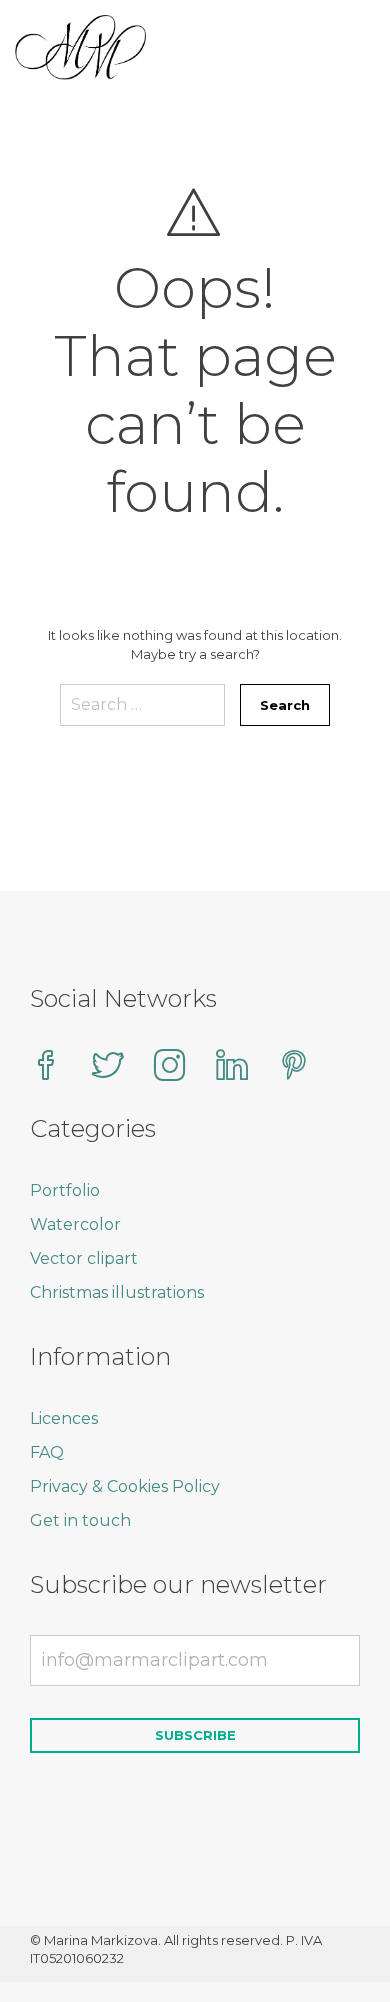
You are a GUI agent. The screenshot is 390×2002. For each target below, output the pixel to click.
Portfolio (65, 1190)
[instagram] (170, 1067)
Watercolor (75, 1224)
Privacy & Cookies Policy (125, 1486)
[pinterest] (294, 1067)
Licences (64, 1418)
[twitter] (108, 1067)
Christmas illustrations (117, 1292)
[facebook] (46, 1067)
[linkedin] (232, 1067)
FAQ (47, 1452)
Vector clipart (84, 1258)
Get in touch (80, 1520)
